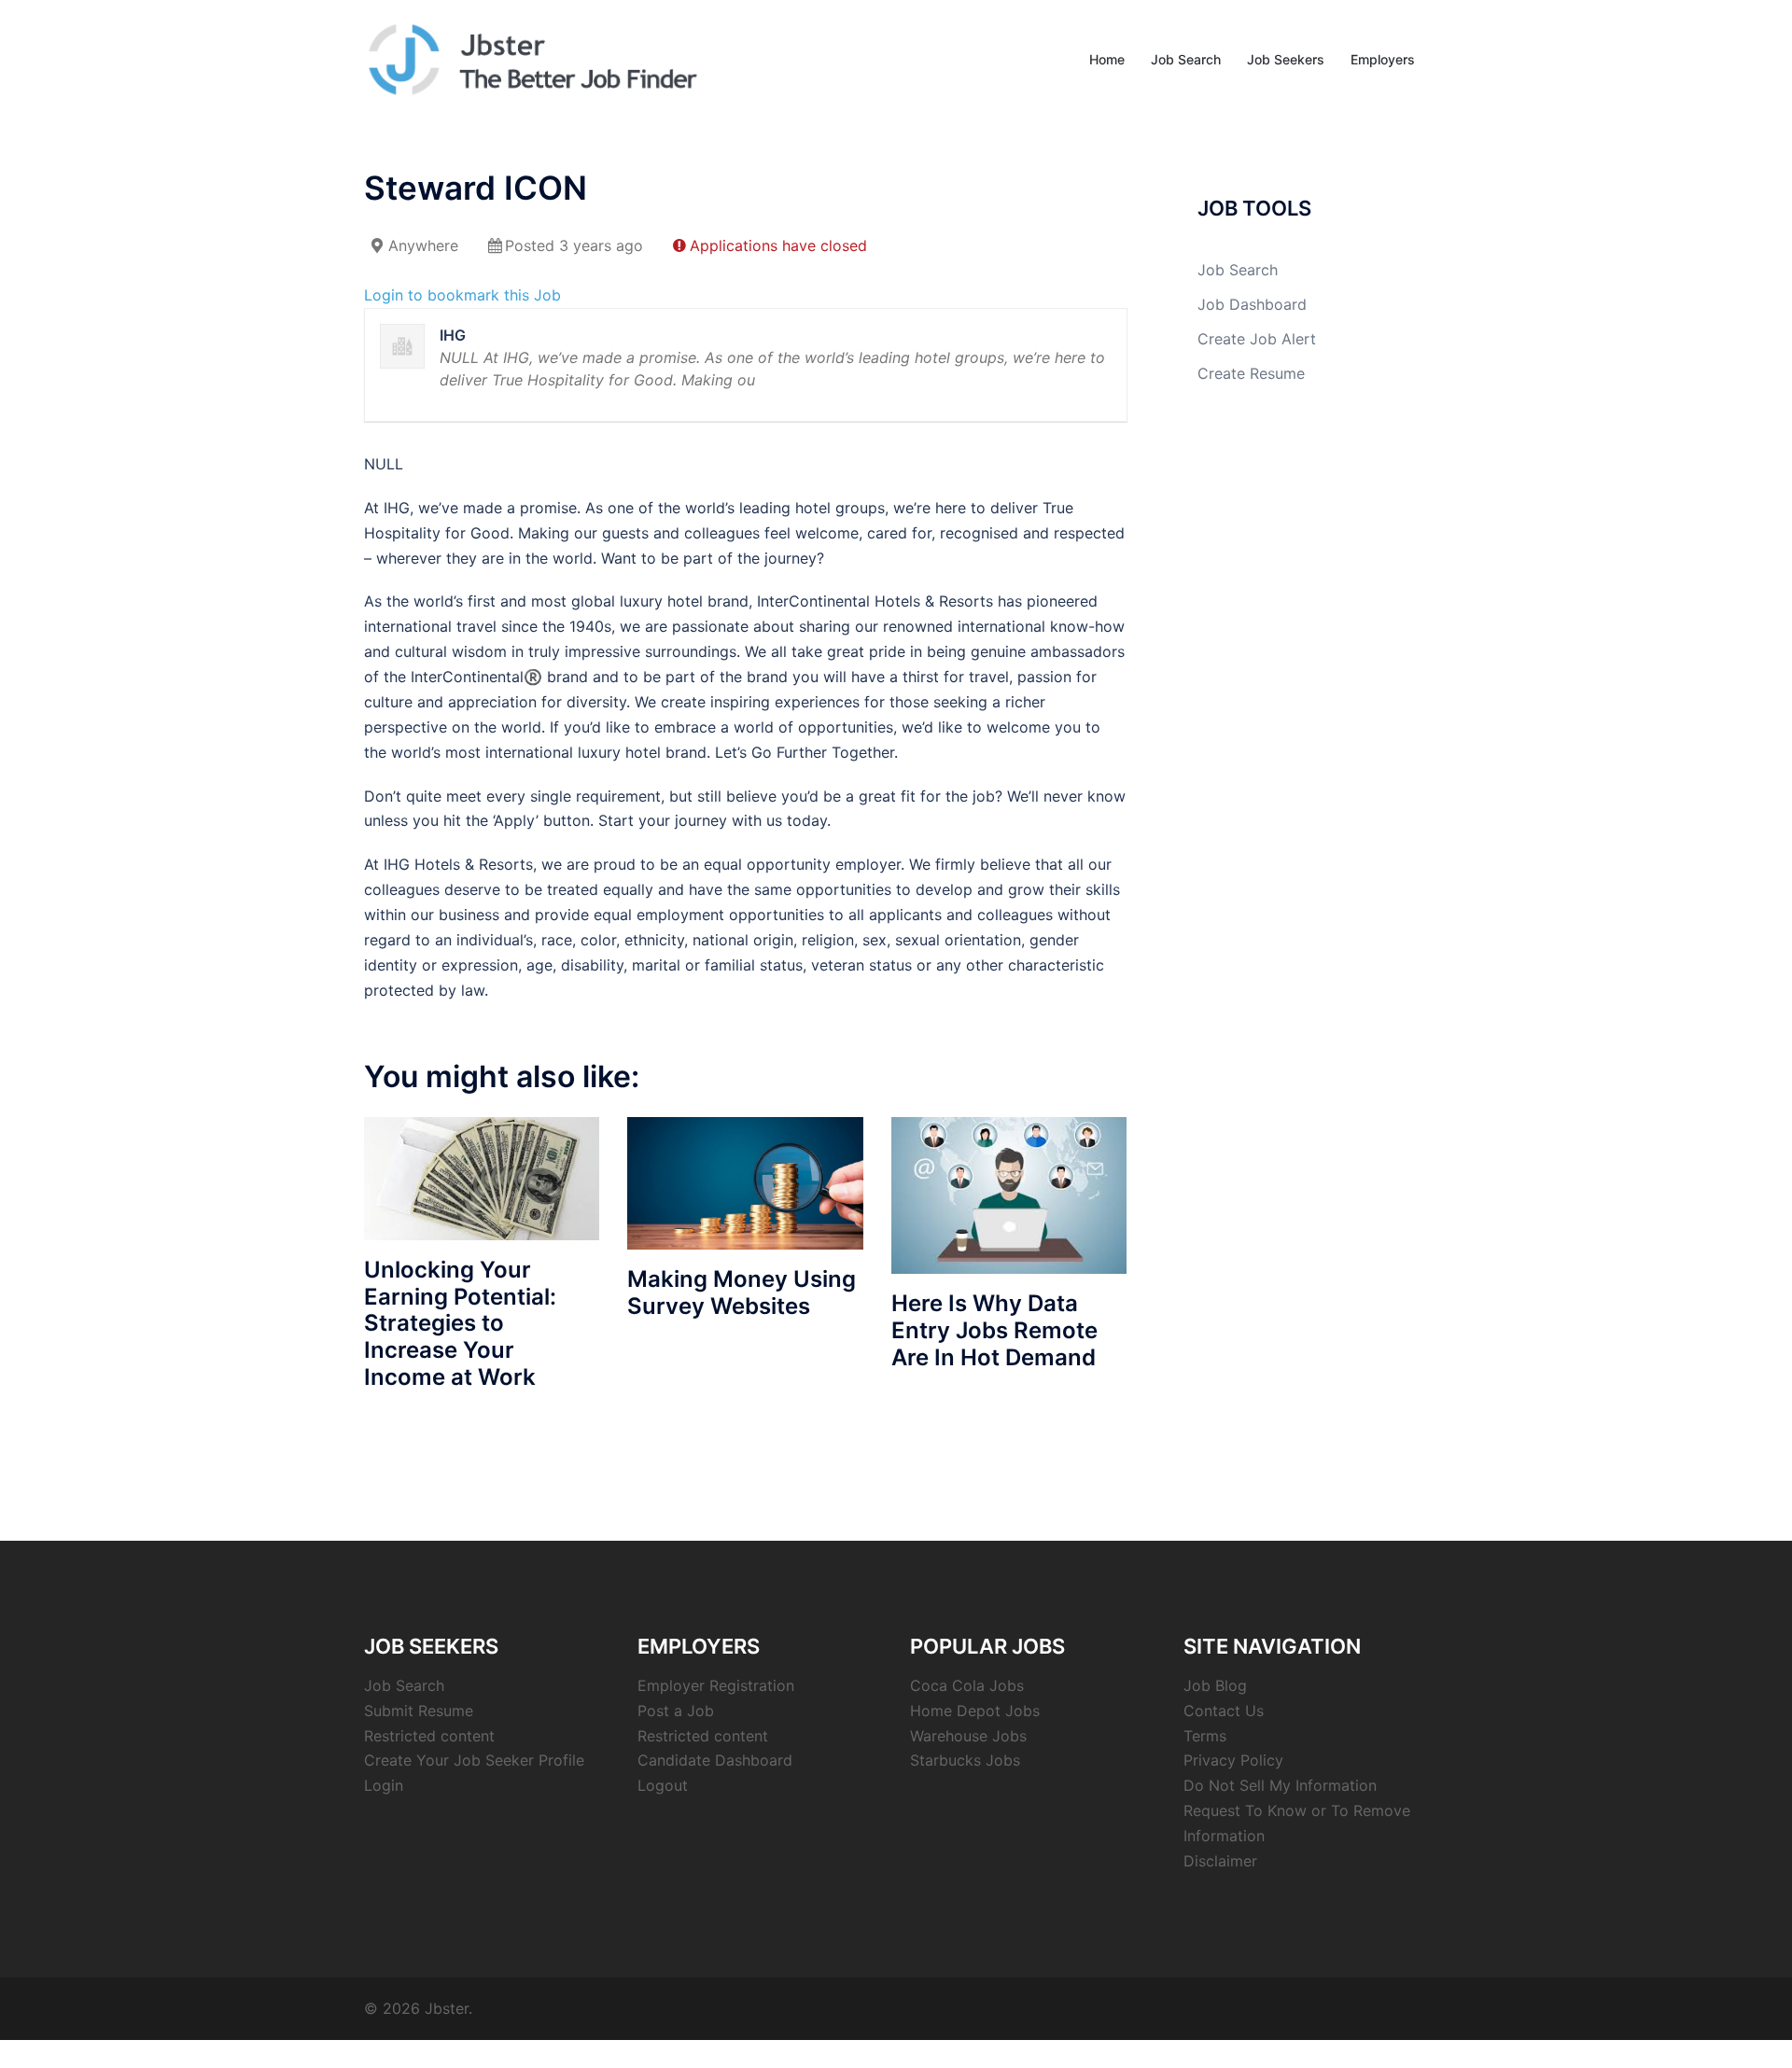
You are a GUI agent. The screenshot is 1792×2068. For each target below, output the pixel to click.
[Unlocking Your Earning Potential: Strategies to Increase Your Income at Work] (482, 1177)
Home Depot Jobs (975, 1711)
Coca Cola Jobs (967, 1685)
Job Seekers (1286, 59)
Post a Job (676, 1711)
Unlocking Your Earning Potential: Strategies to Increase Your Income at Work (460, 1323)
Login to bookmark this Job (462, 295)
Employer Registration (716, 1685)
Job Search (1186, 59)
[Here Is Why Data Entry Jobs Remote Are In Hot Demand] (1009, 1194)
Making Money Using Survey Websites (742, 1292)
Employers (1383, 59)
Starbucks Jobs (965, 1760)
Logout (663, 1785)
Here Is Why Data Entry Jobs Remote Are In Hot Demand (994, 1330)
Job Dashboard (1252, 304)
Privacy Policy (1233, 1760)
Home (1107, 59)
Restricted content (429, 1736)
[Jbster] (532, 58)
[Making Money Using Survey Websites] (745, 1181)
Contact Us (1224, 1711)
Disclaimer (1220, 1861)
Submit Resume (419, 1711)
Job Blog (1215, 1685)
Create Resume (1251, 373)
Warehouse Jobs (968, 1736)
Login (384, 1785)
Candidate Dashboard (715, 1760)
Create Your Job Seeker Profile (474, 1760)
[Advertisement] (1306, 722)
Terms (1205, 1736)
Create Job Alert (1257, 339)
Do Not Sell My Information (1280, 1785)
